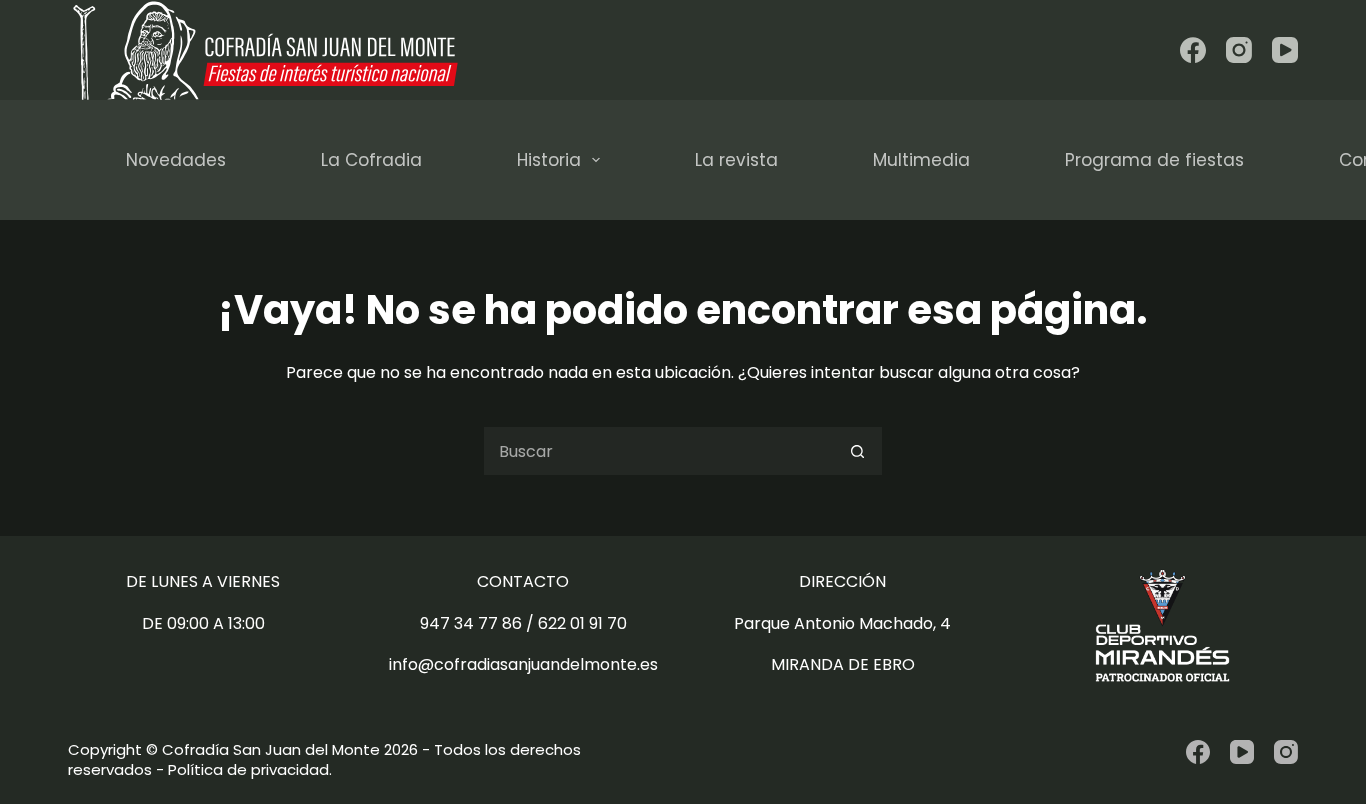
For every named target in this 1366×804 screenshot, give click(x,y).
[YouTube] (1285, 50)
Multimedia (921, 160)
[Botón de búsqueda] (858, 451)
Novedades (176, 160)
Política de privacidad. (250, 769)
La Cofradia (371, 160)
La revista (736, 160)
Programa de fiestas (1154, 160)
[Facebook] (1193, 50)
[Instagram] (1239, 50)
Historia (549, 160)
